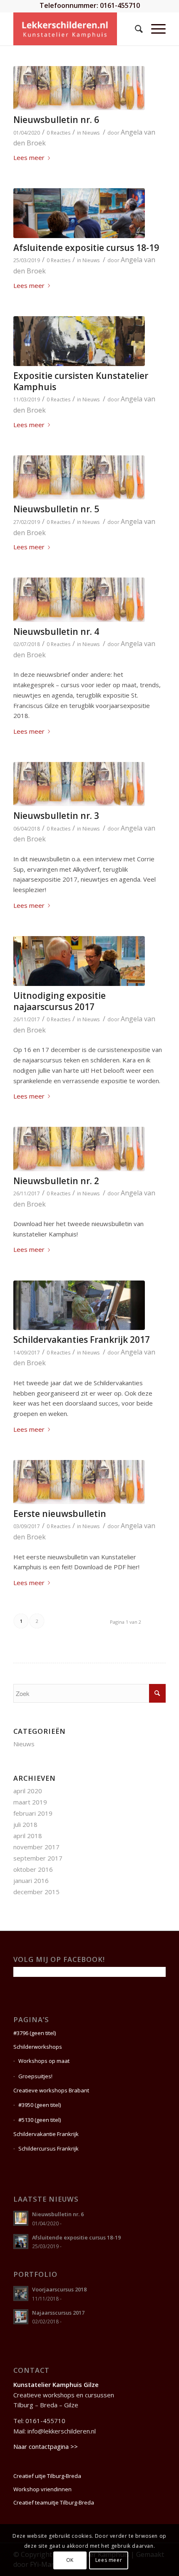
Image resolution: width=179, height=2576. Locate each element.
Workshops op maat (44, 2061)
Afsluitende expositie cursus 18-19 (86, 248)
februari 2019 (33, 1813)
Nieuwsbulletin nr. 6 (56, 120)
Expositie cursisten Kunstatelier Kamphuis (81, 381)
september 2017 (38, 1858)
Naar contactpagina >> (46, 2446)
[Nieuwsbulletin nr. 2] (79, 1149)
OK (70, 2560)
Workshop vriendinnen (42, 2489)
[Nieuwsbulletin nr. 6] (79, 88)
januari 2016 (31, 1880)
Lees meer (29, 157)
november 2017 (36, 1847)
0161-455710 (120, 5)
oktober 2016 (33, 1869)
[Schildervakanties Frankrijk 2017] (79, 1305)
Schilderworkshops (38, 2047)
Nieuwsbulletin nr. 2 (56, 1181)
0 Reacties (58, 133)
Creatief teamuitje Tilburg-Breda (54, 2502)
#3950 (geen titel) (40, 2105)
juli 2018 (25, 1824)
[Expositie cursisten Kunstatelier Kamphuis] (79, 341)
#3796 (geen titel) (35, 2033)
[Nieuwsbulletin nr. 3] (79, 784)
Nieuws (91, 133)
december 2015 (36, 1892)
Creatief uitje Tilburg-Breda (47, 2476)
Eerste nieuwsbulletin (60, 1514)
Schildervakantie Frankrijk (46, 2134)
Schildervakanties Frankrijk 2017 (82, 1340)
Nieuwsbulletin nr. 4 (56, 632)
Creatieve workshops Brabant (51, 2090)
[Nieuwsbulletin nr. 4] (79, 600)
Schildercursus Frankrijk (48, 2148)
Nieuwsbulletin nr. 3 (56, 816)
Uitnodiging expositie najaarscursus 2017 (60, 1001)
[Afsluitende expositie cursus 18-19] (79, 213)
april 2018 (28, 1836)
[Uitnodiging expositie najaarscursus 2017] (79, 961)
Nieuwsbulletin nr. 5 (56, 509)
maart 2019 (30, 1802)
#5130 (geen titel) (40, 2120)
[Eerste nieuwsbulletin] (79, 1482)
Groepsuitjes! (35, 2076)
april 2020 (28, 1791)
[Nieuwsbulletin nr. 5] (79, 477)
